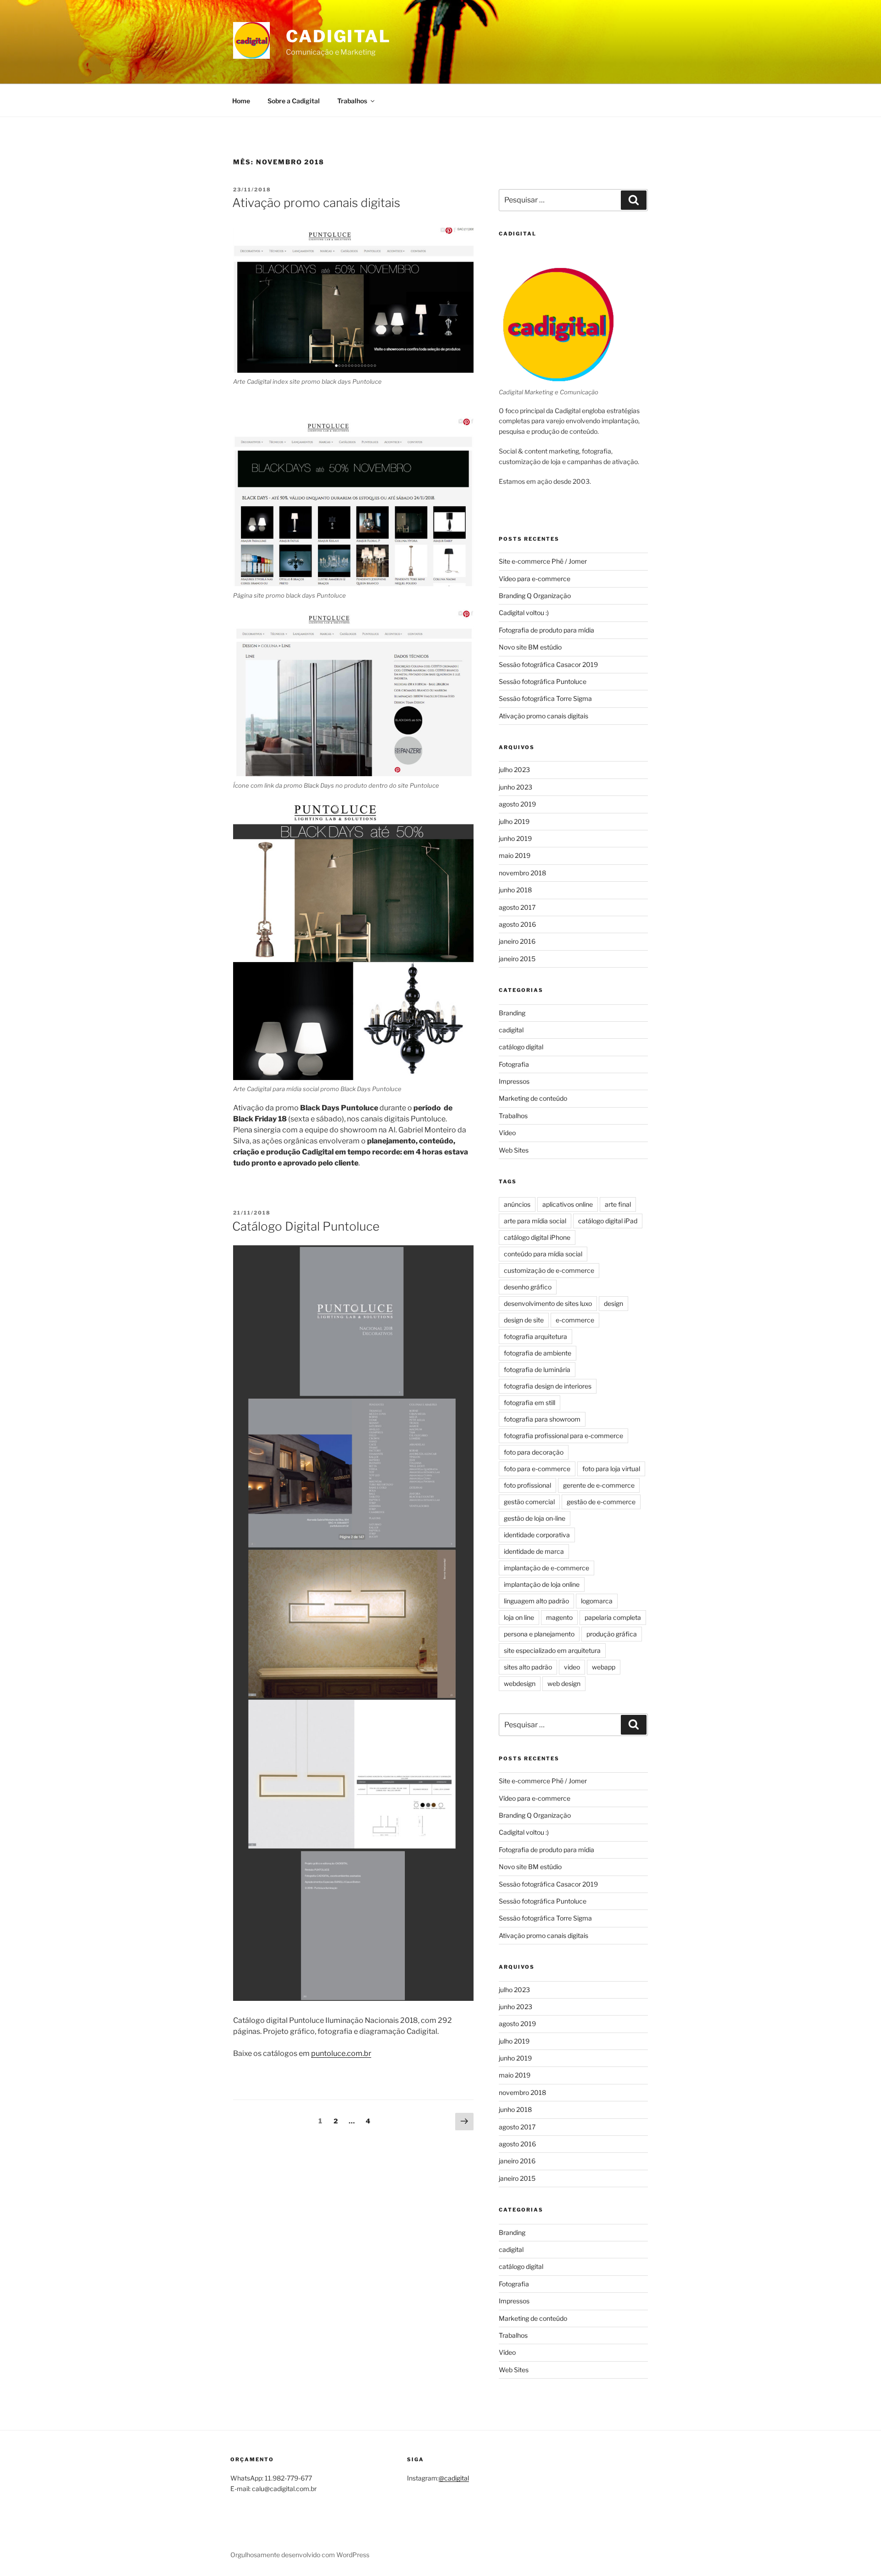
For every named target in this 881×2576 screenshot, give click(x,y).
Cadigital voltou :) (524, 613)
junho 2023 (516, 787)
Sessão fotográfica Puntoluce (543, 681)
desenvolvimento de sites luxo (548, 1303)
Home (241, 101)
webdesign (520, 1683)
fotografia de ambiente (538, 1353)
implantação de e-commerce (546, 1568)
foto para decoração (534, 1452)
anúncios (517, 1204)
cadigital (511, 1030)
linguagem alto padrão (536, 1601)
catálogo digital (521, 1047)
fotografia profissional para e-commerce (563, 1436)
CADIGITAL (338, 36)
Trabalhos (352, 101)
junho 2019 (515, 838)
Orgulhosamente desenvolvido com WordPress (300, 2555)
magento (559, 1617)
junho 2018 (515, 890)
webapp (604, 1667)
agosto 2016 (517, 924)
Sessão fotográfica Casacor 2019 (548, 664)
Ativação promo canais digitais (316, 203)
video (572, 1667)
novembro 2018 (522, 873)
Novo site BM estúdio (530, 647)
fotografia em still (530, 1403)
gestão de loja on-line (535, 1518)
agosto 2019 (517, 804)
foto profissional (527, 1485)
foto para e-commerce (537, 1469)
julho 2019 (514, 821)
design (613, 1303)
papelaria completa (613, 1617)
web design (564, 1683)
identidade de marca (534, 1551)
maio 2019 (515, 855)
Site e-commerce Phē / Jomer (543, 561)
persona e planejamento (539, 1634)
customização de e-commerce (549, 1270)
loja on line (519, 1617)
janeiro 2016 (517, 941)
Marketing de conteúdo (533, 1098)
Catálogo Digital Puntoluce (306, 1226)
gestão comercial (529, 1502)
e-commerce (575, 1320)
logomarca (597, 1601)
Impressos (514, 1081)
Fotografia (514, 1064)
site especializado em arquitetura (552, 1650)
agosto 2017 (517, 907)
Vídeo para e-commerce (535, 579)
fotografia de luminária (537, 1369)
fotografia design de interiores (548, 1386)
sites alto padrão (528, 1667)
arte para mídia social (535, 1221)
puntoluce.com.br (341, 2053)
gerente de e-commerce (599, 1485)
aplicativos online (568, 1204)
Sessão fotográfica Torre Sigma (545, 698)
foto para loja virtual (611, 1469)
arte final (618, 1204)
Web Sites (514, 1150)
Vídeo (507, 1133)
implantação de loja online (542, 1584)
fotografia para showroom (542, 1419)
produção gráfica (612, 1634)
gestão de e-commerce (601, 1502)
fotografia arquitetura (535, 1336)
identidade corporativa (537, 1535)
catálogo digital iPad (608, 1221)
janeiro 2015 (517, 959)
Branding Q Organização (535, 596)
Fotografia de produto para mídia (546, 630)
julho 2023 (514, 770)
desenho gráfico (528, 1287)
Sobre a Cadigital (294, 101)
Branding (512, 1013)
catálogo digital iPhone (537, 1237)
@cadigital (454, 2478)
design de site (524, 1320)
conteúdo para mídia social (543, 1254)
